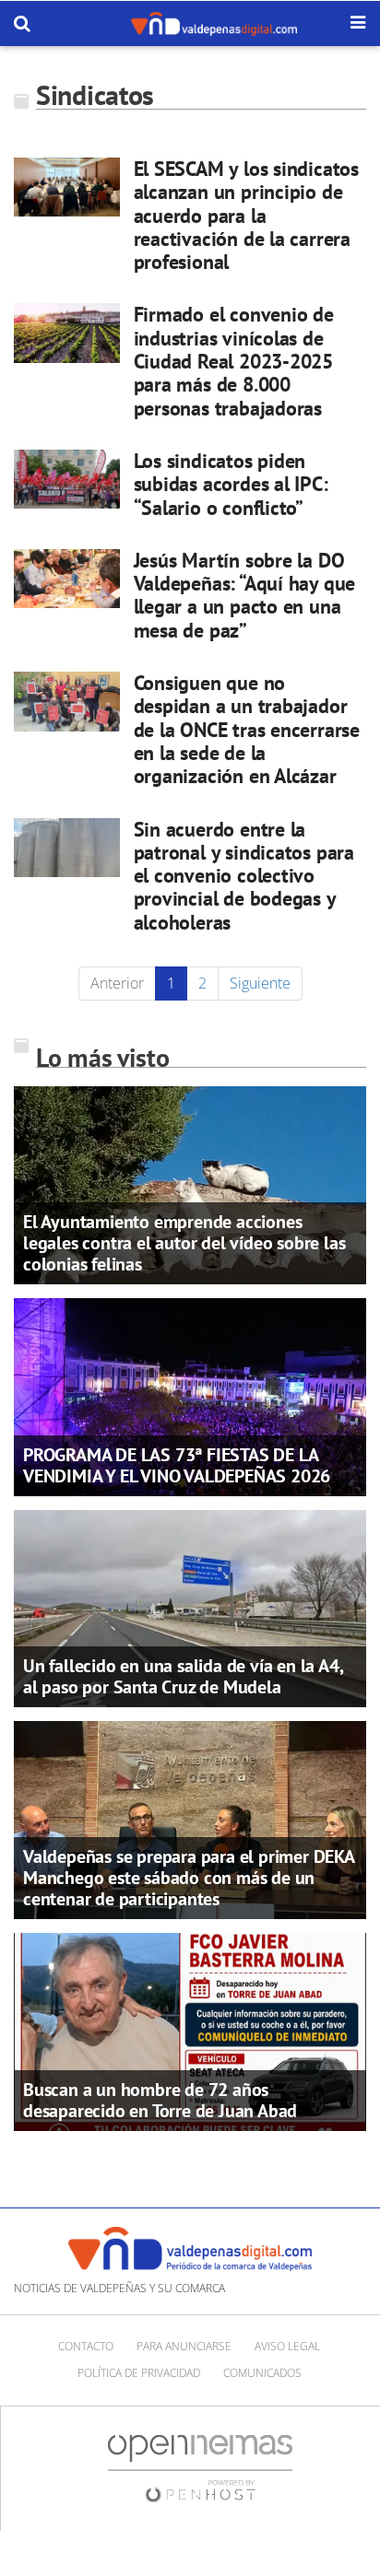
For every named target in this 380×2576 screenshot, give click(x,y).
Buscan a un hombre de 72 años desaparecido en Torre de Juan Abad (160, 2100)
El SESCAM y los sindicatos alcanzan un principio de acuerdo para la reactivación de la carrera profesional (246, 215)
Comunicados (262, 2373)
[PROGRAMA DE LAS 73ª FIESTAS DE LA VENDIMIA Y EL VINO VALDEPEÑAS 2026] (190, 1395)
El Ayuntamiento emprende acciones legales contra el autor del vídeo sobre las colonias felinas (184, 1243)
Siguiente (260, 983)
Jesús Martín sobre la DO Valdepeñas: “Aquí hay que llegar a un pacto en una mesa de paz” (245, 595)
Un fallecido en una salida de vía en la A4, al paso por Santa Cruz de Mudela (183, 1676)
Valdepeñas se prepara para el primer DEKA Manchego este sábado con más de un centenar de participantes (189, 1878)
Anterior (117, 983)
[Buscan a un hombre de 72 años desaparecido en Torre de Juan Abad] (190, 2031)
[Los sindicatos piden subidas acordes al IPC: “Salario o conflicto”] (67, 479)
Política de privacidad (139, 2373)
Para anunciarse (184, 2346)
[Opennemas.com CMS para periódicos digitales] (200, 2468)
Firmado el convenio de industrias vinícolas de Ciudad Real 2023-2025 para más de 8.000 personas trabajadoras (234, 361)
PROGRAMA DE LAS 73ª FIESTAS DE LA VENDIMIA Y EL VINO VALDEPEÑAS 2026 (177, 1465)
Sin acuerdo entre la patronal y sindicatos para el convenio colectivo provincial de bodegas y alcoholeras (244, 876)
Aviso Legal (287, 2346)
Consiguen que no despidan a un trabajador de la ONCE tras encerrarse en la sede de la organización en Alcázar (247, 729)
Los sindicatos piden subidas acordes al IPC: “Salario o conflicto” (231, 484)
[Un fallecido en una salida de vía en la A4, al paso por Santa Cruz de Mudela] (190, 1607)
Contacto (86, 2346)
